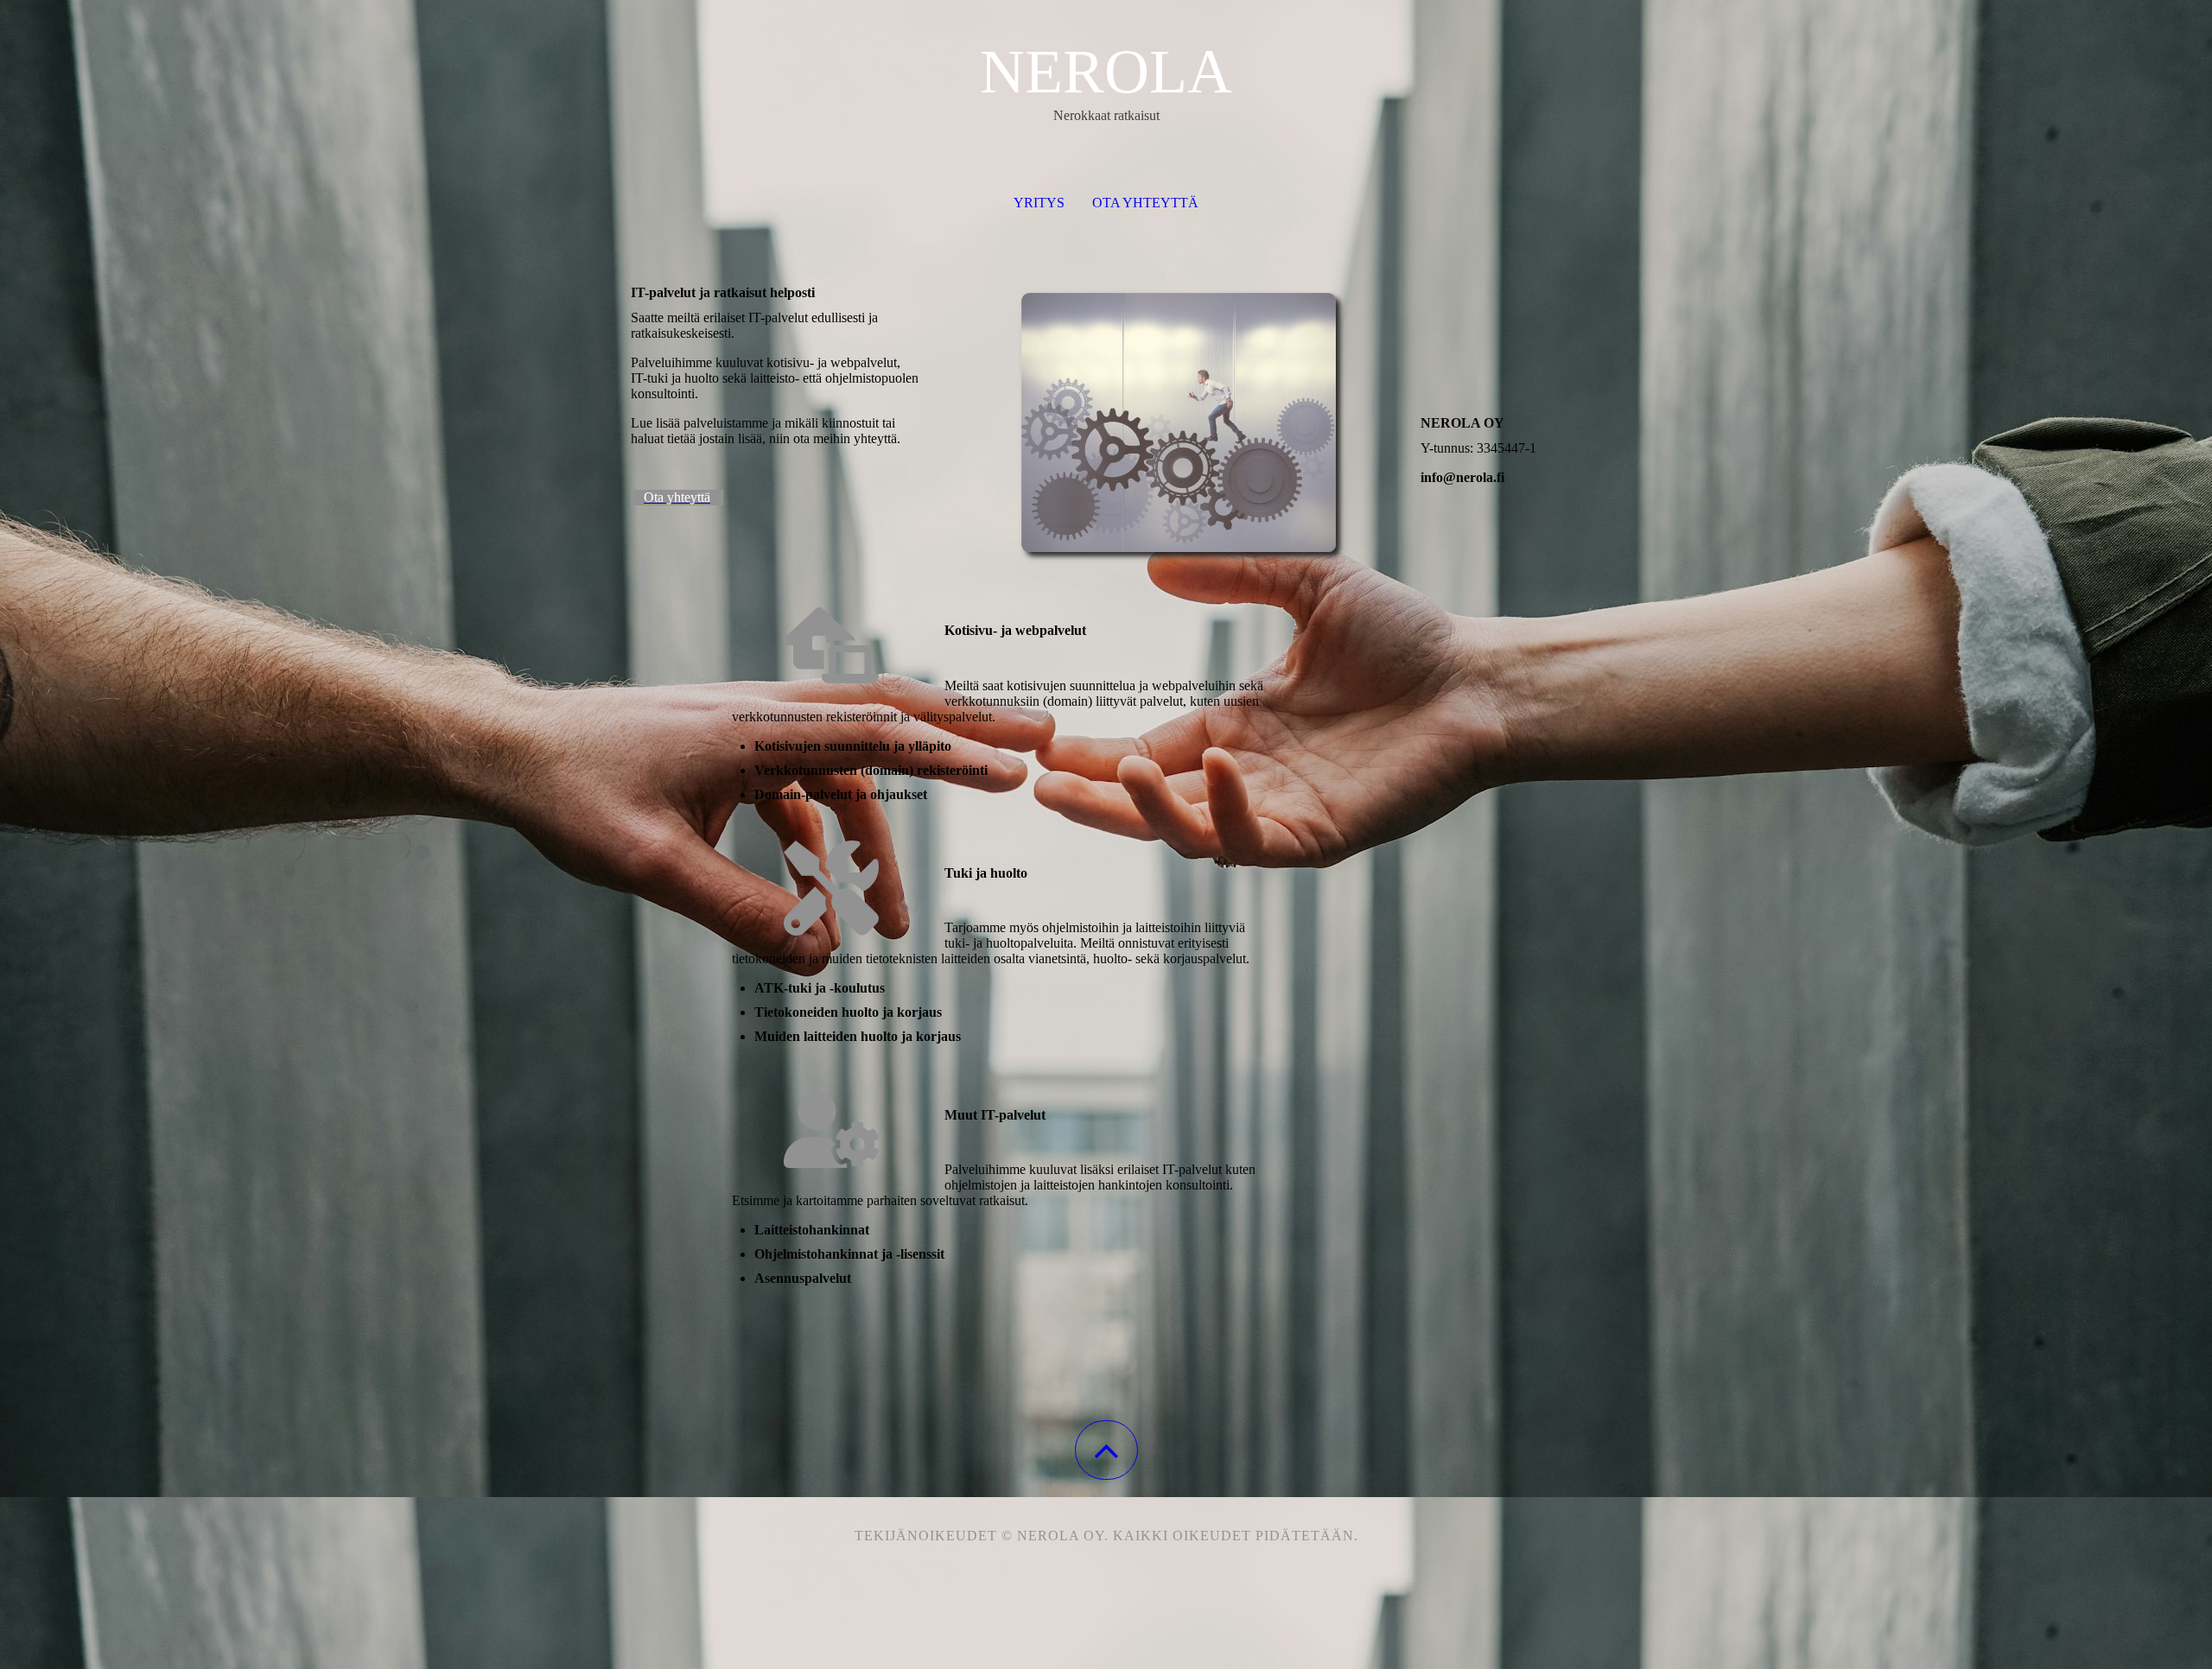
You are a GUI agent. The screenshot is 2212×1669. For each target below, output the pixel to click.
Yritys (1039, 203)
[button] (1106, 1450)
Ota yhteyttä (1145, 203)
